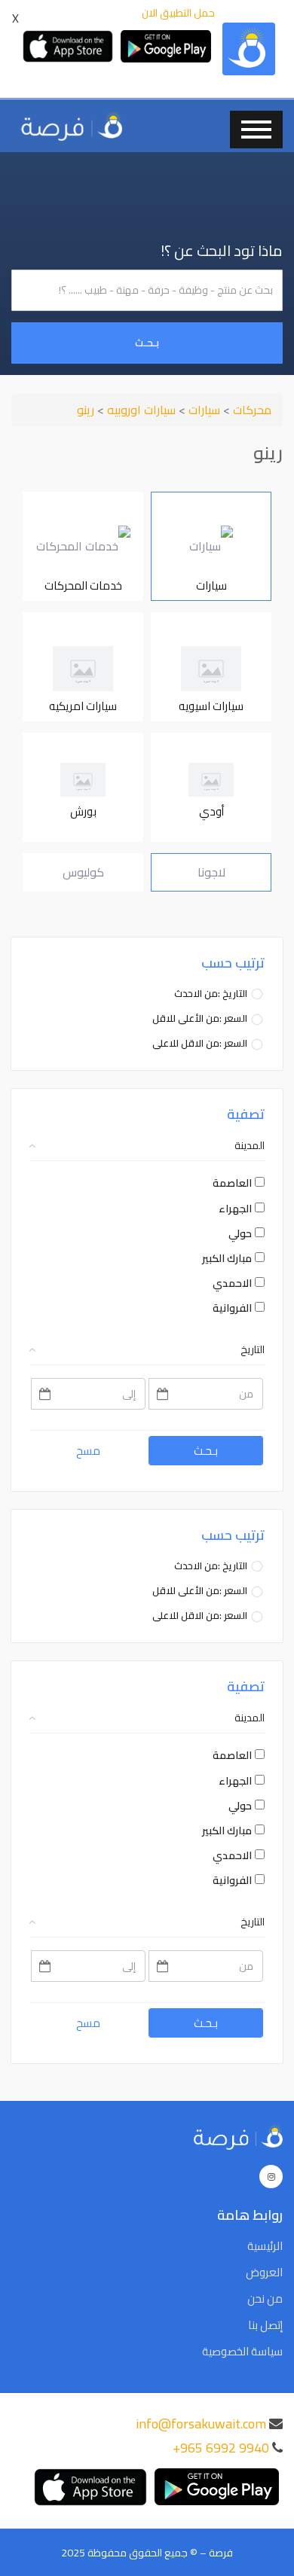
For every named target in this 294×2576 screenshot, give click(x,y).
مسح (88, 1451)
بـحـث (147, 343)
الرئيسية (265, 2246)
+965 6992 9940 (221, 2448)
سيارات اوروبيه (140, 410)
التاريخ (253, 1349)
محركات (251, 410)
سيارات (203, 410)
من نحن (265, 2299)
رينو (86, 410)
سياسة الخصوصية (242, 2352)
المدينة (250, 1145)
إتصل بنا (265, 2325)
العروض (264, 2273)
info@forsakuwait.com (201, 2424)
